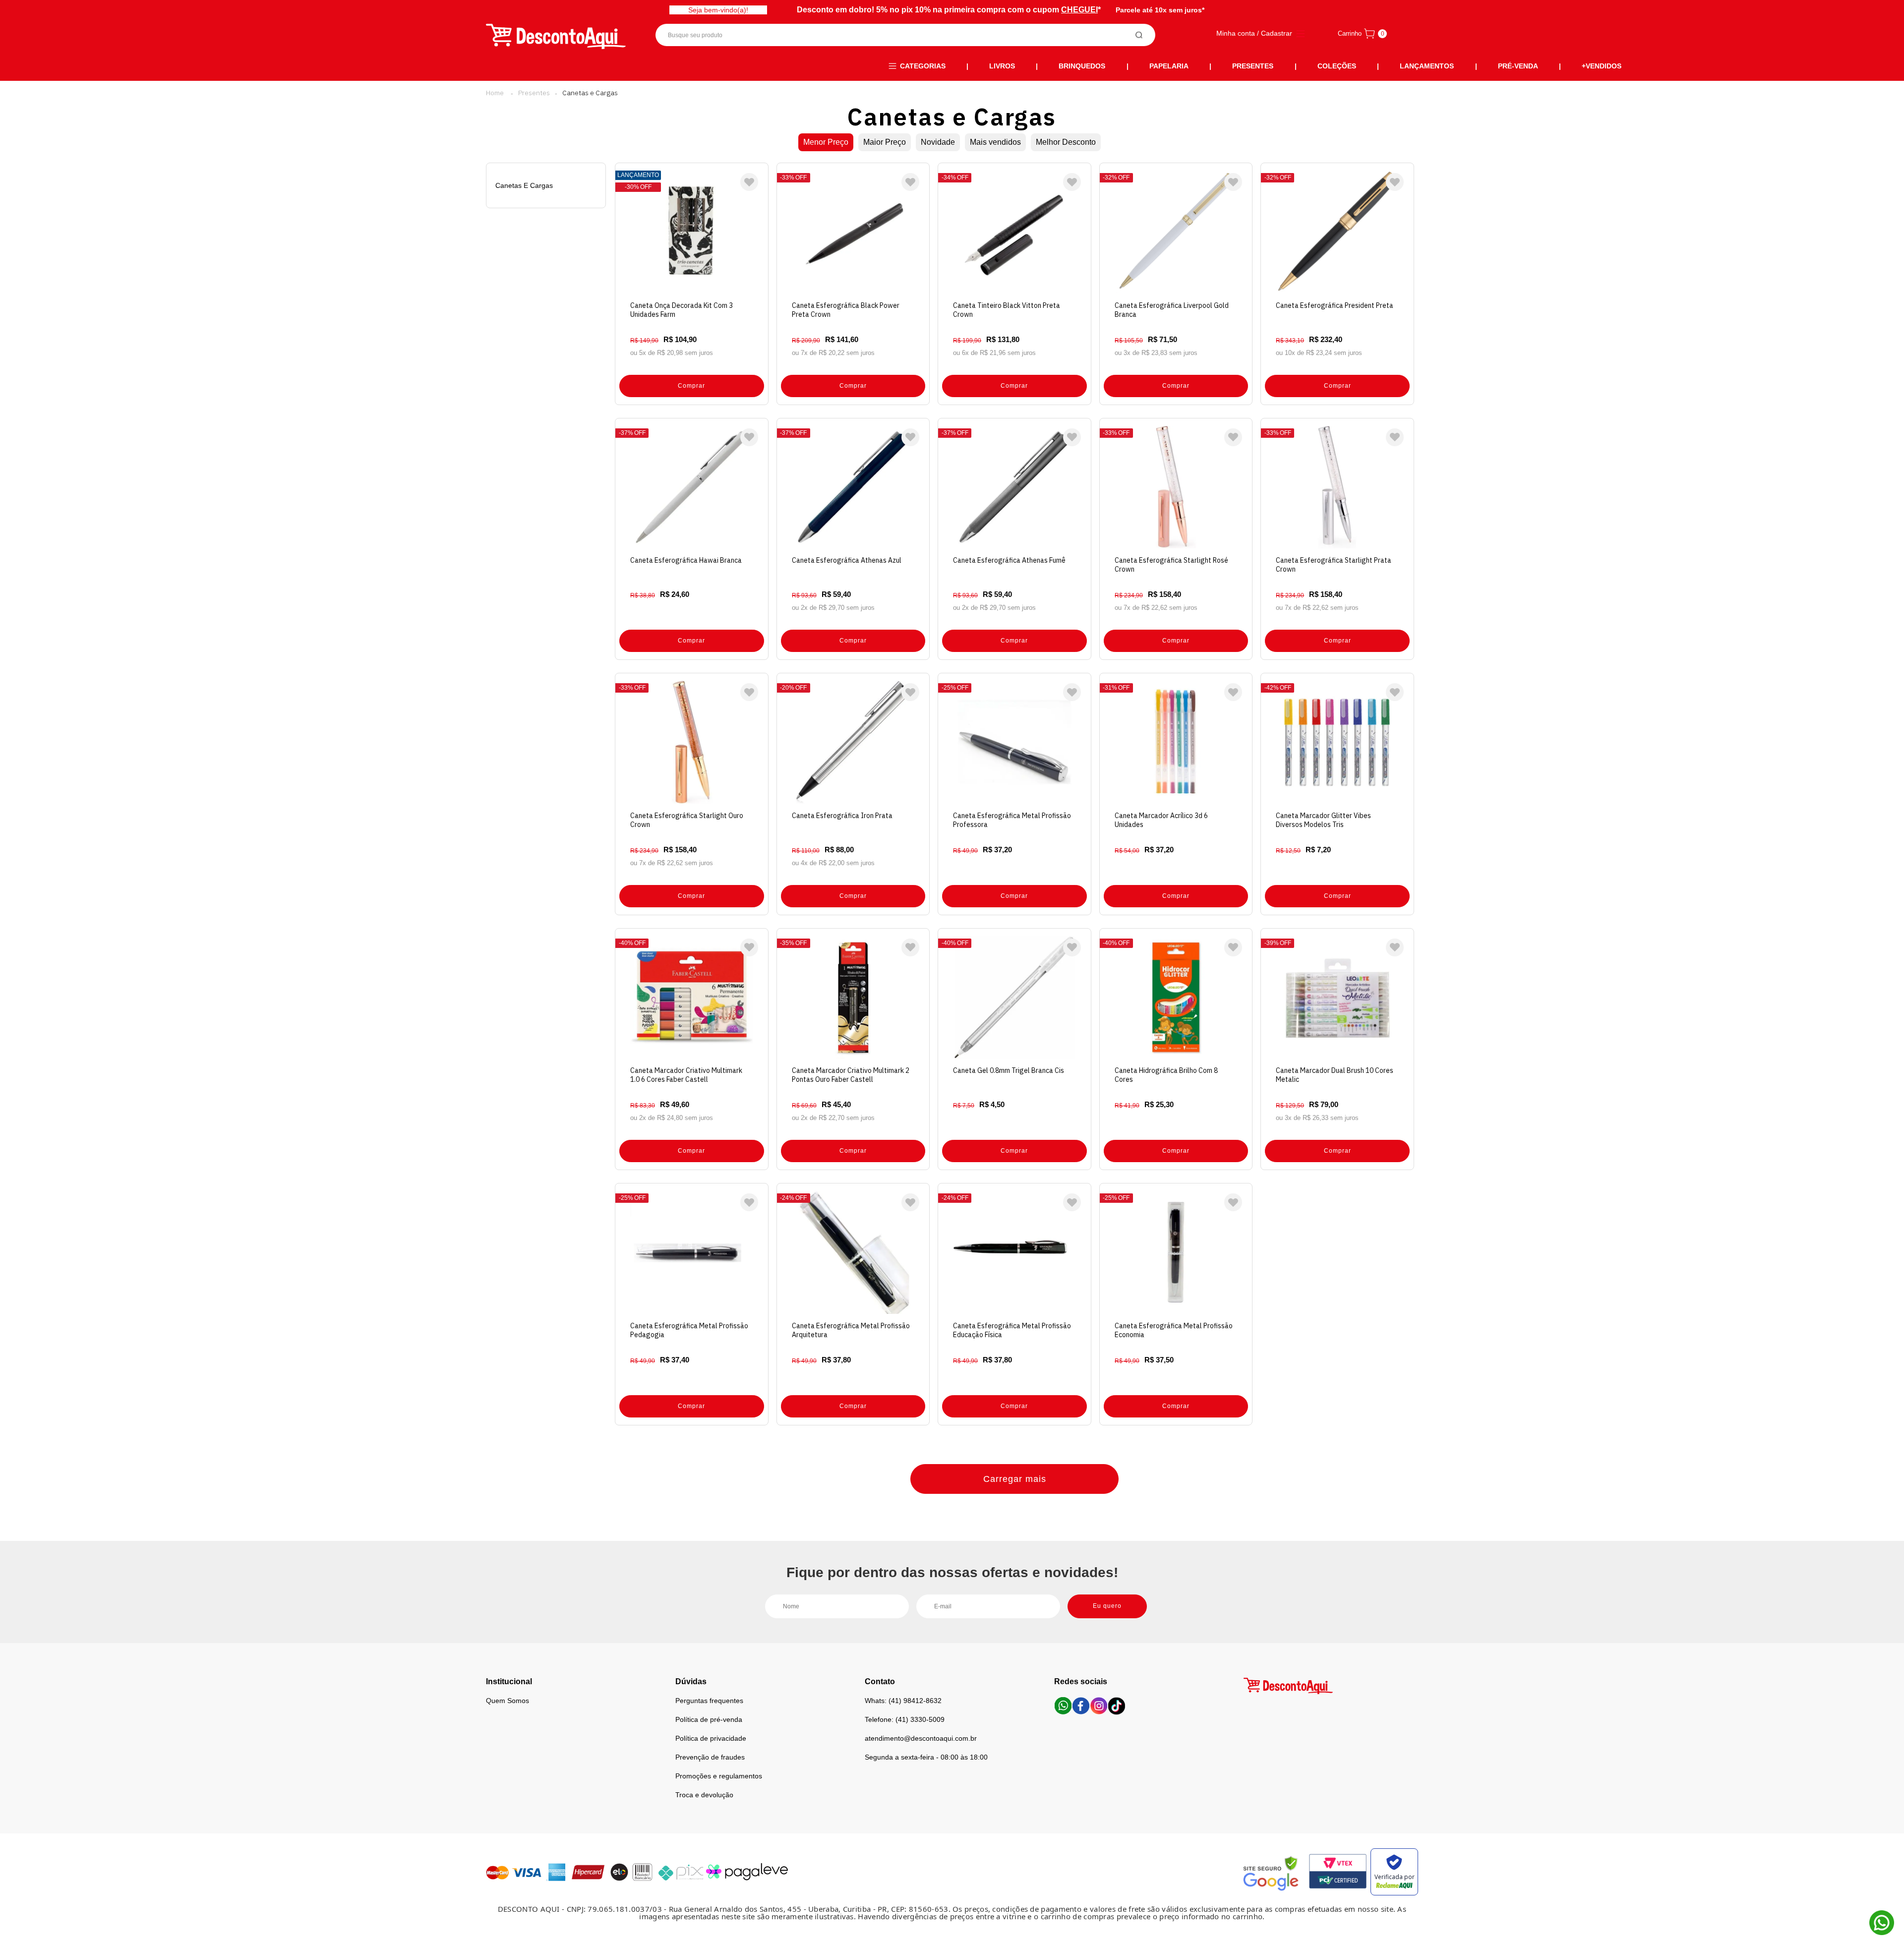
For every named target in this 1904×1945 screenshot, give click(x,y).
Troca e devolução (704, 1795)
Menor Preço (826, 142)
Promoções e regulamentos (719, 1776)
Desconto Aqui (495, 93)
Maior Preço (885, 142)
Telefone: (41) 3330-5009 (905, 1719)
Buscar (1139, 35)
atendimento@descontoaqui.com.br (921, 1738)
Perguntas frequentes (709, 1701)
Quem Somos (507, 1701)
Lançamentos (1427, 66)
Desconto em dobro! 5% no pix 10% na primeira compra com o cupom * (949, 10)
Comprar (691, 386)
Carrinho (1350, 33)
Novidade (938, 142)
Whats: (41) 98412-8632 (903, 1701)
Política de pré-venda (709, 1719)
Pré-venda (1518, 66)
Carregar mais (1015, 1479)
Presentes (1253, 66)
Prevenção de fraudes (710, 1757)
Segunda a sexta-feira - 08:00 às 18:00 (926, 1757)
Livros (1002, 66)
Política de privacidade (711, 1738)
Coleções (1337, 66)
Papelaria (1169, 66)
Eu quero (1107, 1606)
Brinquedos (1082, 66)
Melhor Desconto (1066, 142)
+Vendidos (1602, 66)
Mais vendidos (995, 142)
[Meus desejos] (749, 182)
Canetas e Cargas (590, 93)
